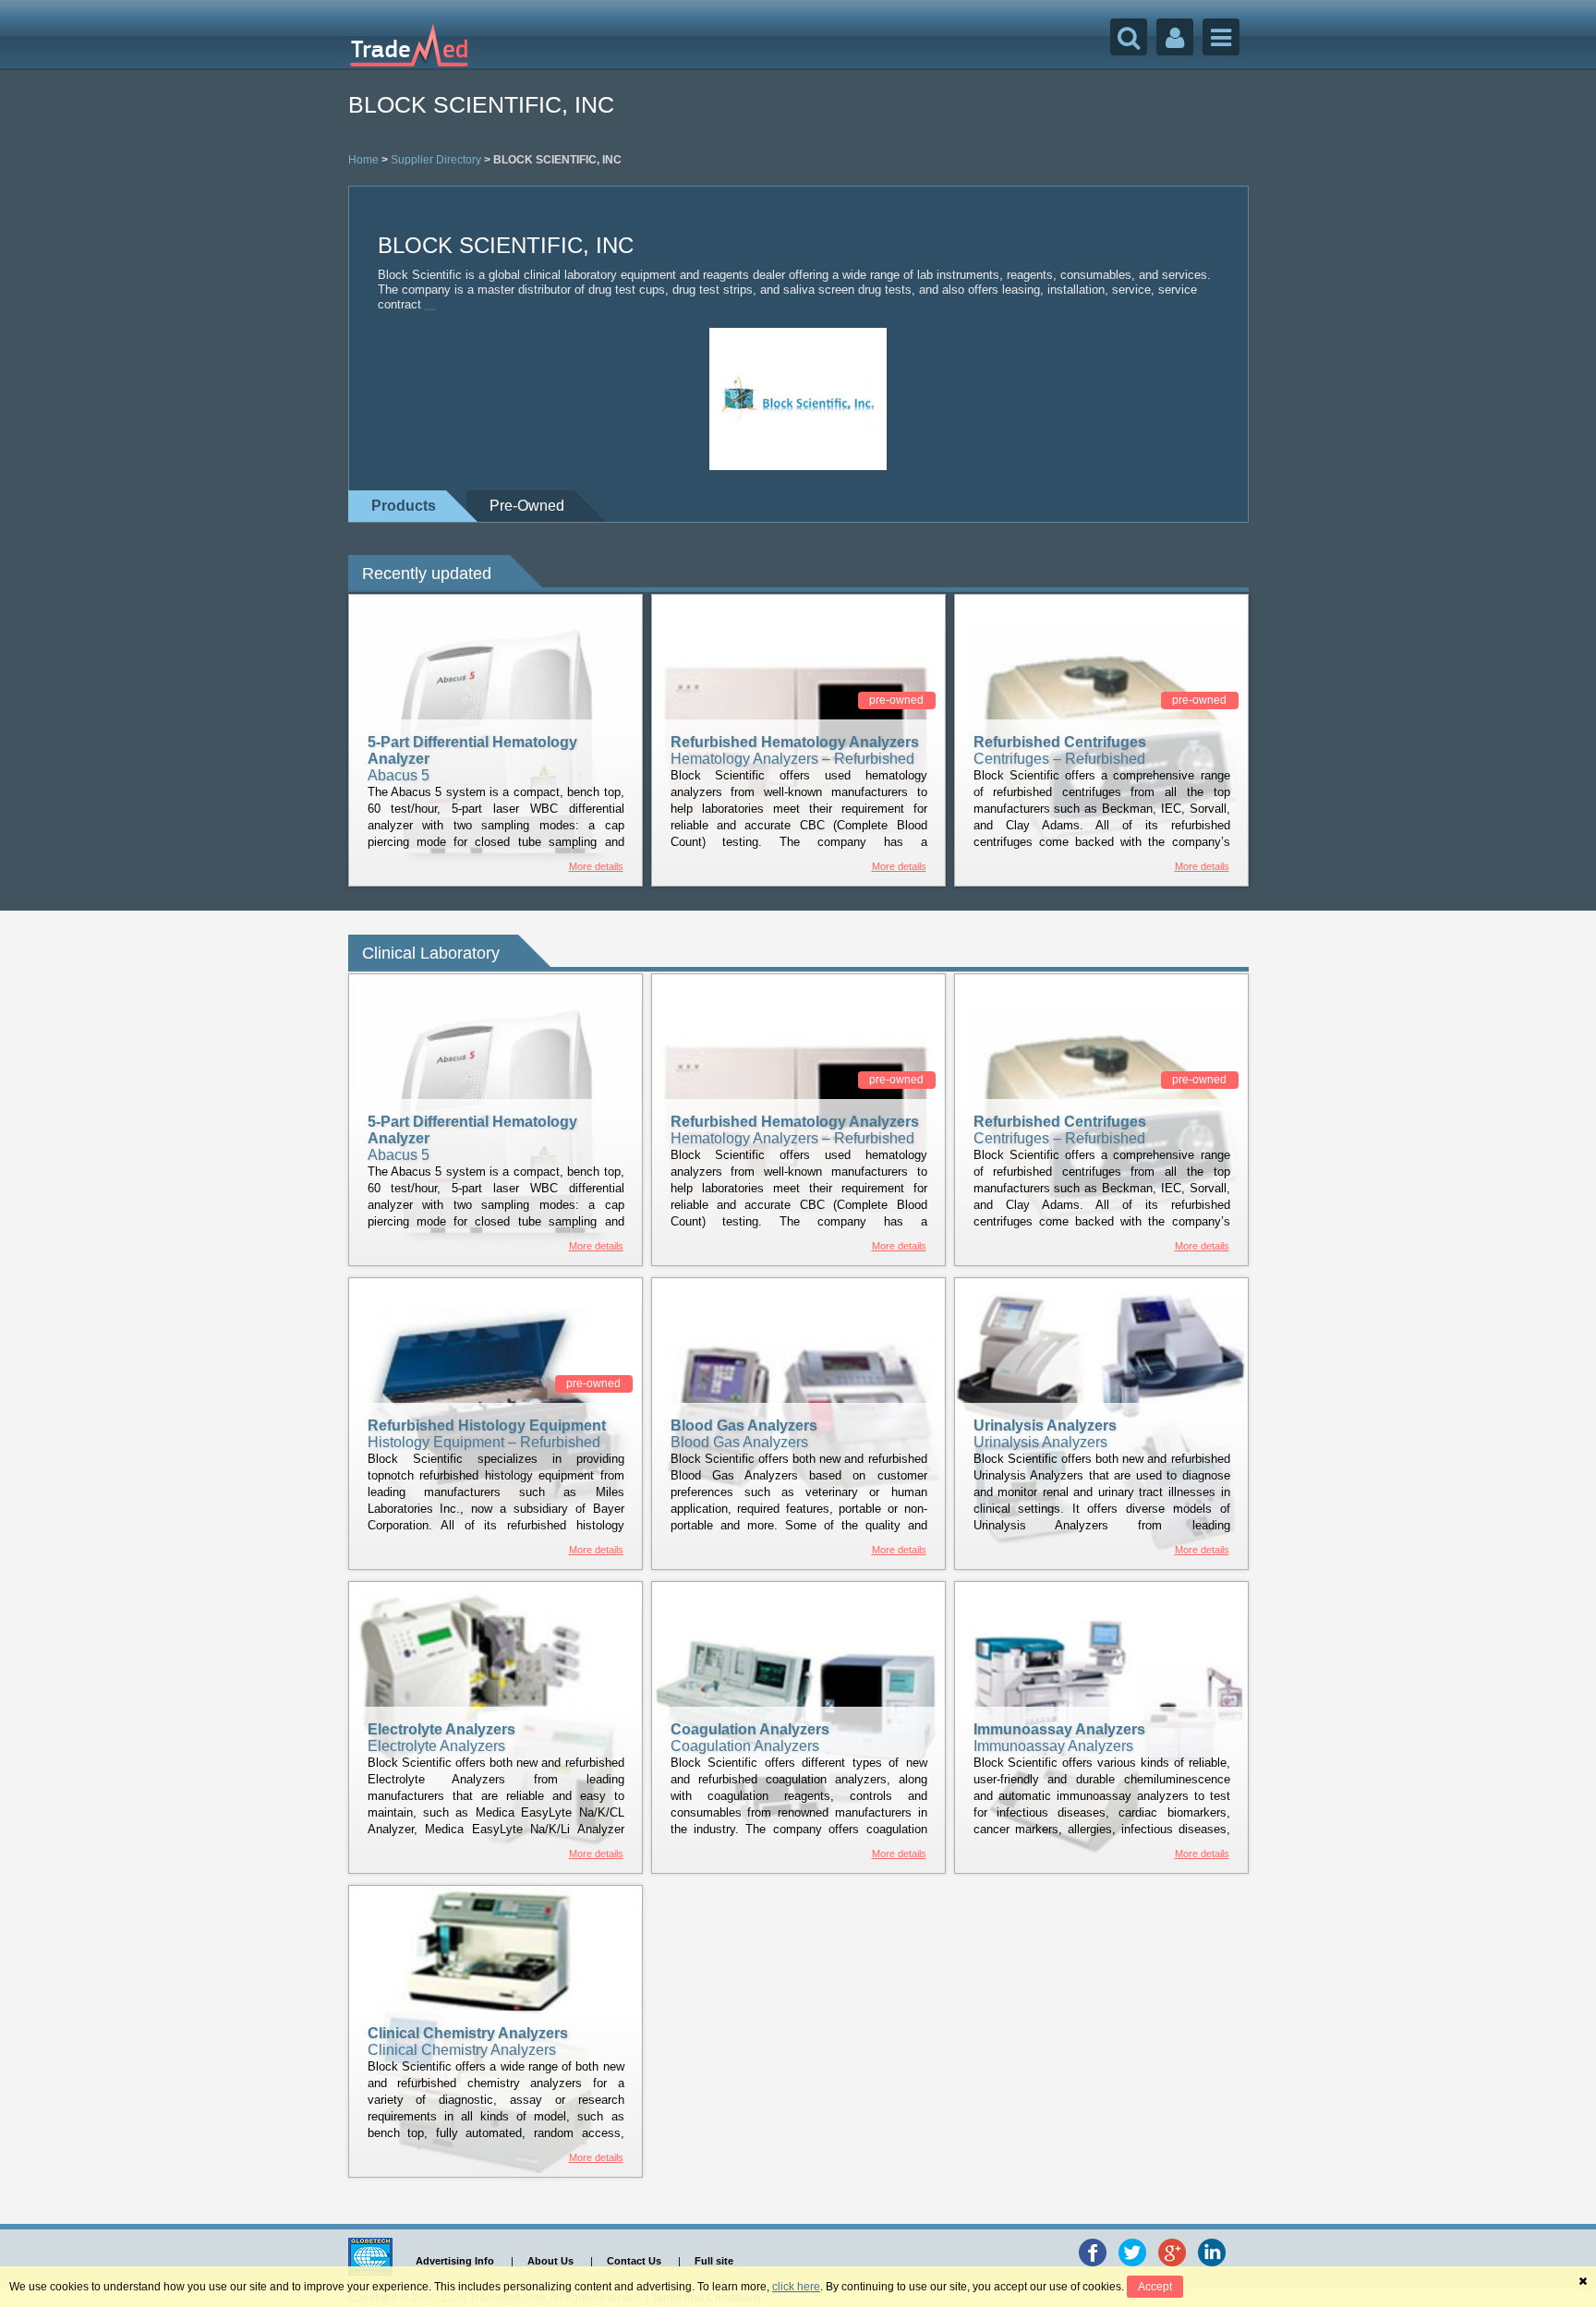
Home (363, 160)
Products (404, 506)
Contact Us (634, 2261)
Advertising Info (455, 2261)
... (430, 304)
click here (796, 2287)
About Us (550, 2261)
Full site (714, 2261)
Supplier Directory (436, 160)
